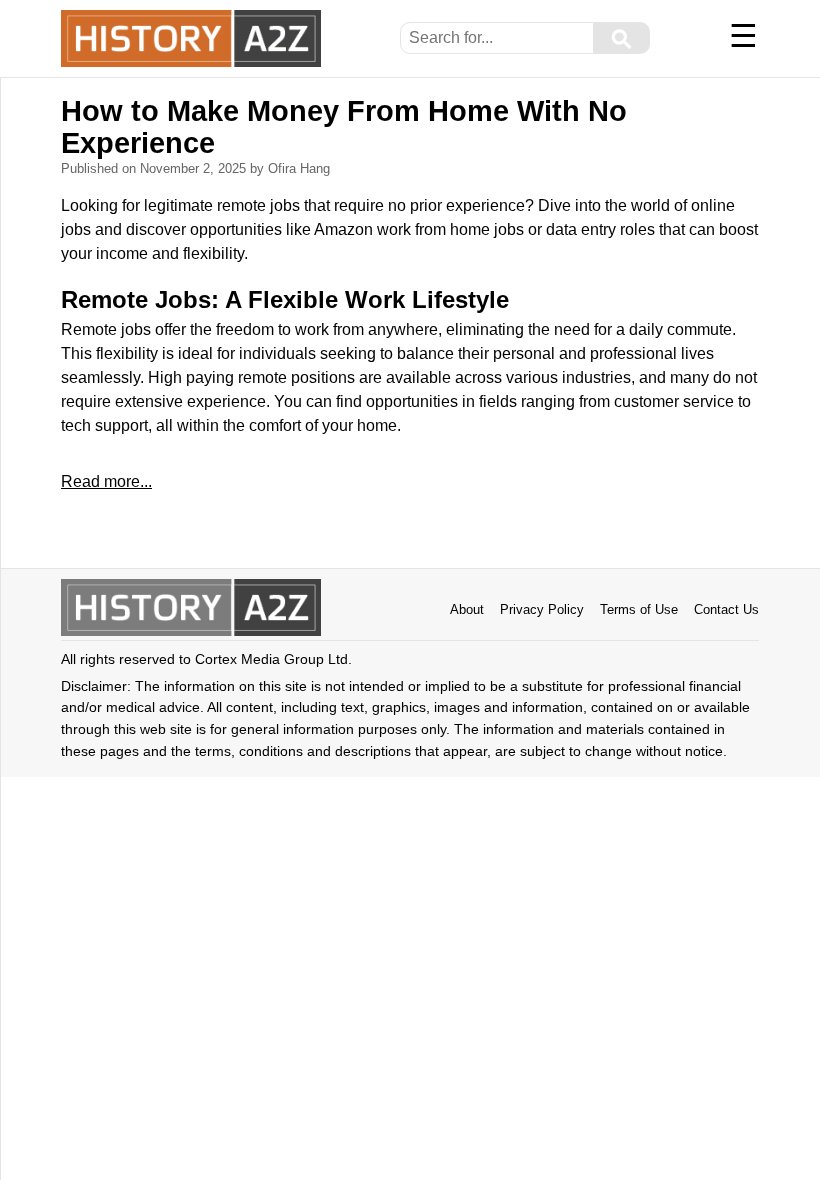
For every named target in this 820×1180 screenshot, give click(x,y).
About (467, 609)
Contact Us (726, 609)
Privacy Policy (542, 609)
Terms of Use (639, 609)
